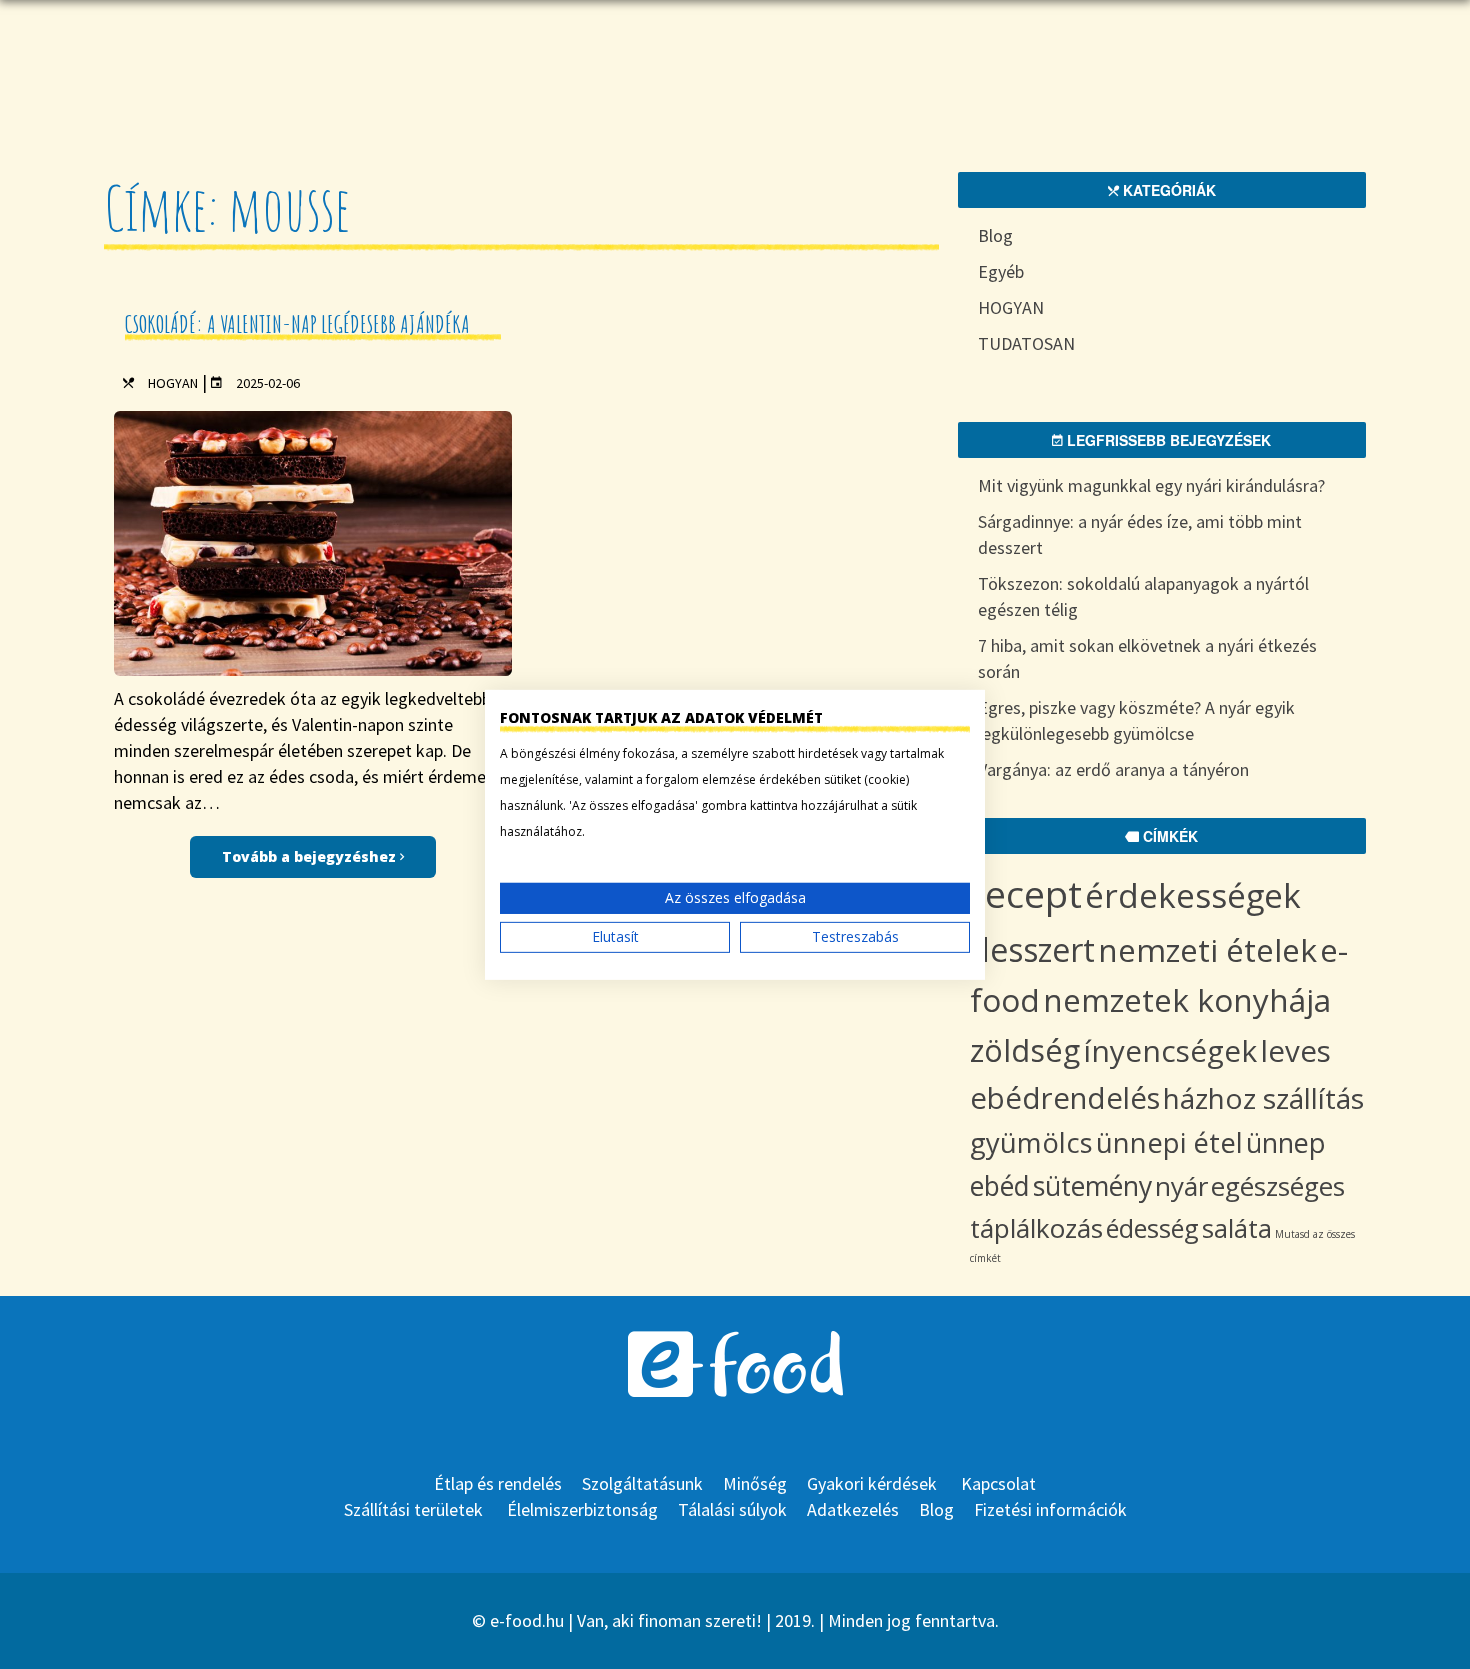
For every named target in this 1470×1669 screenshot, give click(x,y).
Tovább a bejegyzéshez (311, 856)
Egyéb (1001, 271)
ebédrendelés (1065, 1098)
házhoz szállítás (1263, 1098)
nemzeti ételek (1207, 949)
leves (1295, 1050)
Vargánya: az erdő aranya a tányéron (1113, 769)
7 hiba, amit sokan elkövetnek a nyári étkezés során (1147, 658)
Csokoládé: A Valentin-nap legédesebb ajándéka (297, 324)
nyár (1181, 1186)
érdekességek (1193, 895)
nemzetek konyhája (1187, 999)
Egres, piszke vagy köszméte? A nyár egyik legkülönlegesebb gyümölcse (1136, 720)
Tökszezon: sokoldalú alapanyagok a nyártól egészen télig (1143, 596)
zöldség (1025, 1050)
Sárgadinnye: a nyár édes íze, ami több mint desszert (1140, 534)
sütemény (1092, 1186)
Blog (995, 235)
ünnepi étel (1169, 1142)
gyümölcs (1031, 1142)
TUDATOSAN (1026, 343)
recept (1026, 893)
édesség (1152, 1228)
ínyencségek (1170, 1050)
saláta (1237, 1228)
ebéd (1000, 1186)
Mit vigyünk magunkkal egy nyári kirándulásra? (1151, 485)
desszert (1032, 949)
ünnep (1286, 1142)
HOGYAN (173, 383)
